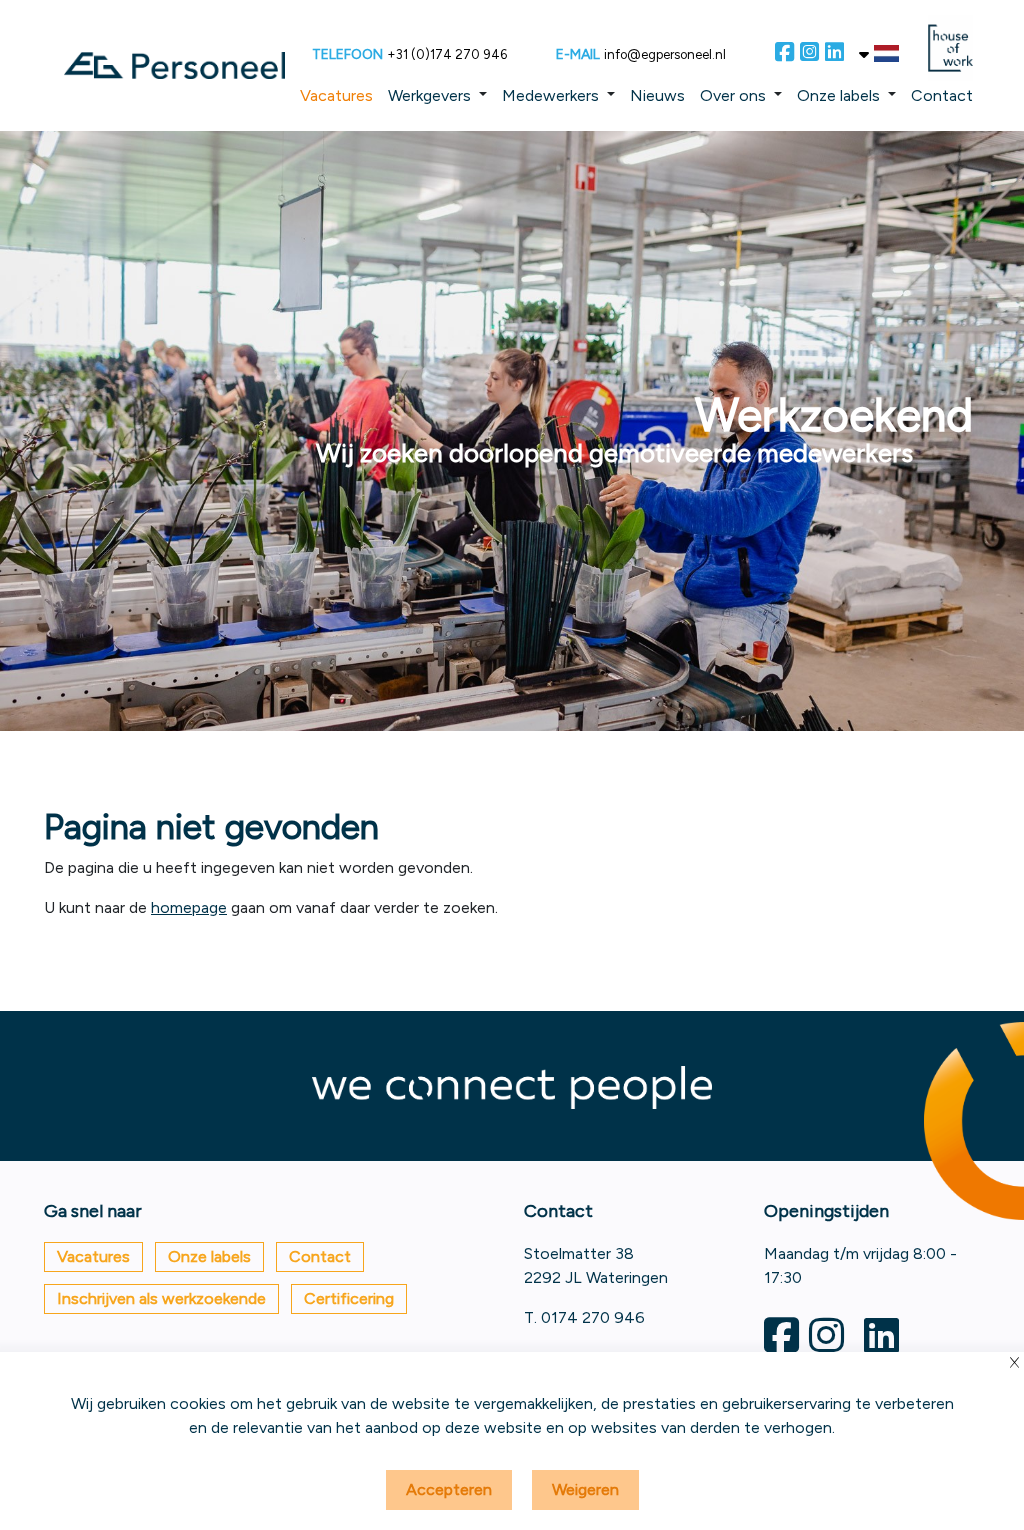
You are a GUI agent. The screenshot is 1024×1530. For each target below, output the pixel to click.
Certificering (349, 1298)
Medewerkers (550, 95)
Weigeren (585, 1489)
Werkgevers (429, 95)
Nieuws (657, 95)
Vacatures (336, 95)
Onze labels (838, 95)
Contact (942, 95)
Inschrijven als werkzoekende (161, 1298)
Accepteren (449, 1489)
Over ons (733, 95)
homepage (189, 907)
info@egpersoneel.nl (665, 54)
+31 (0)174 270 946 (447, 54)
